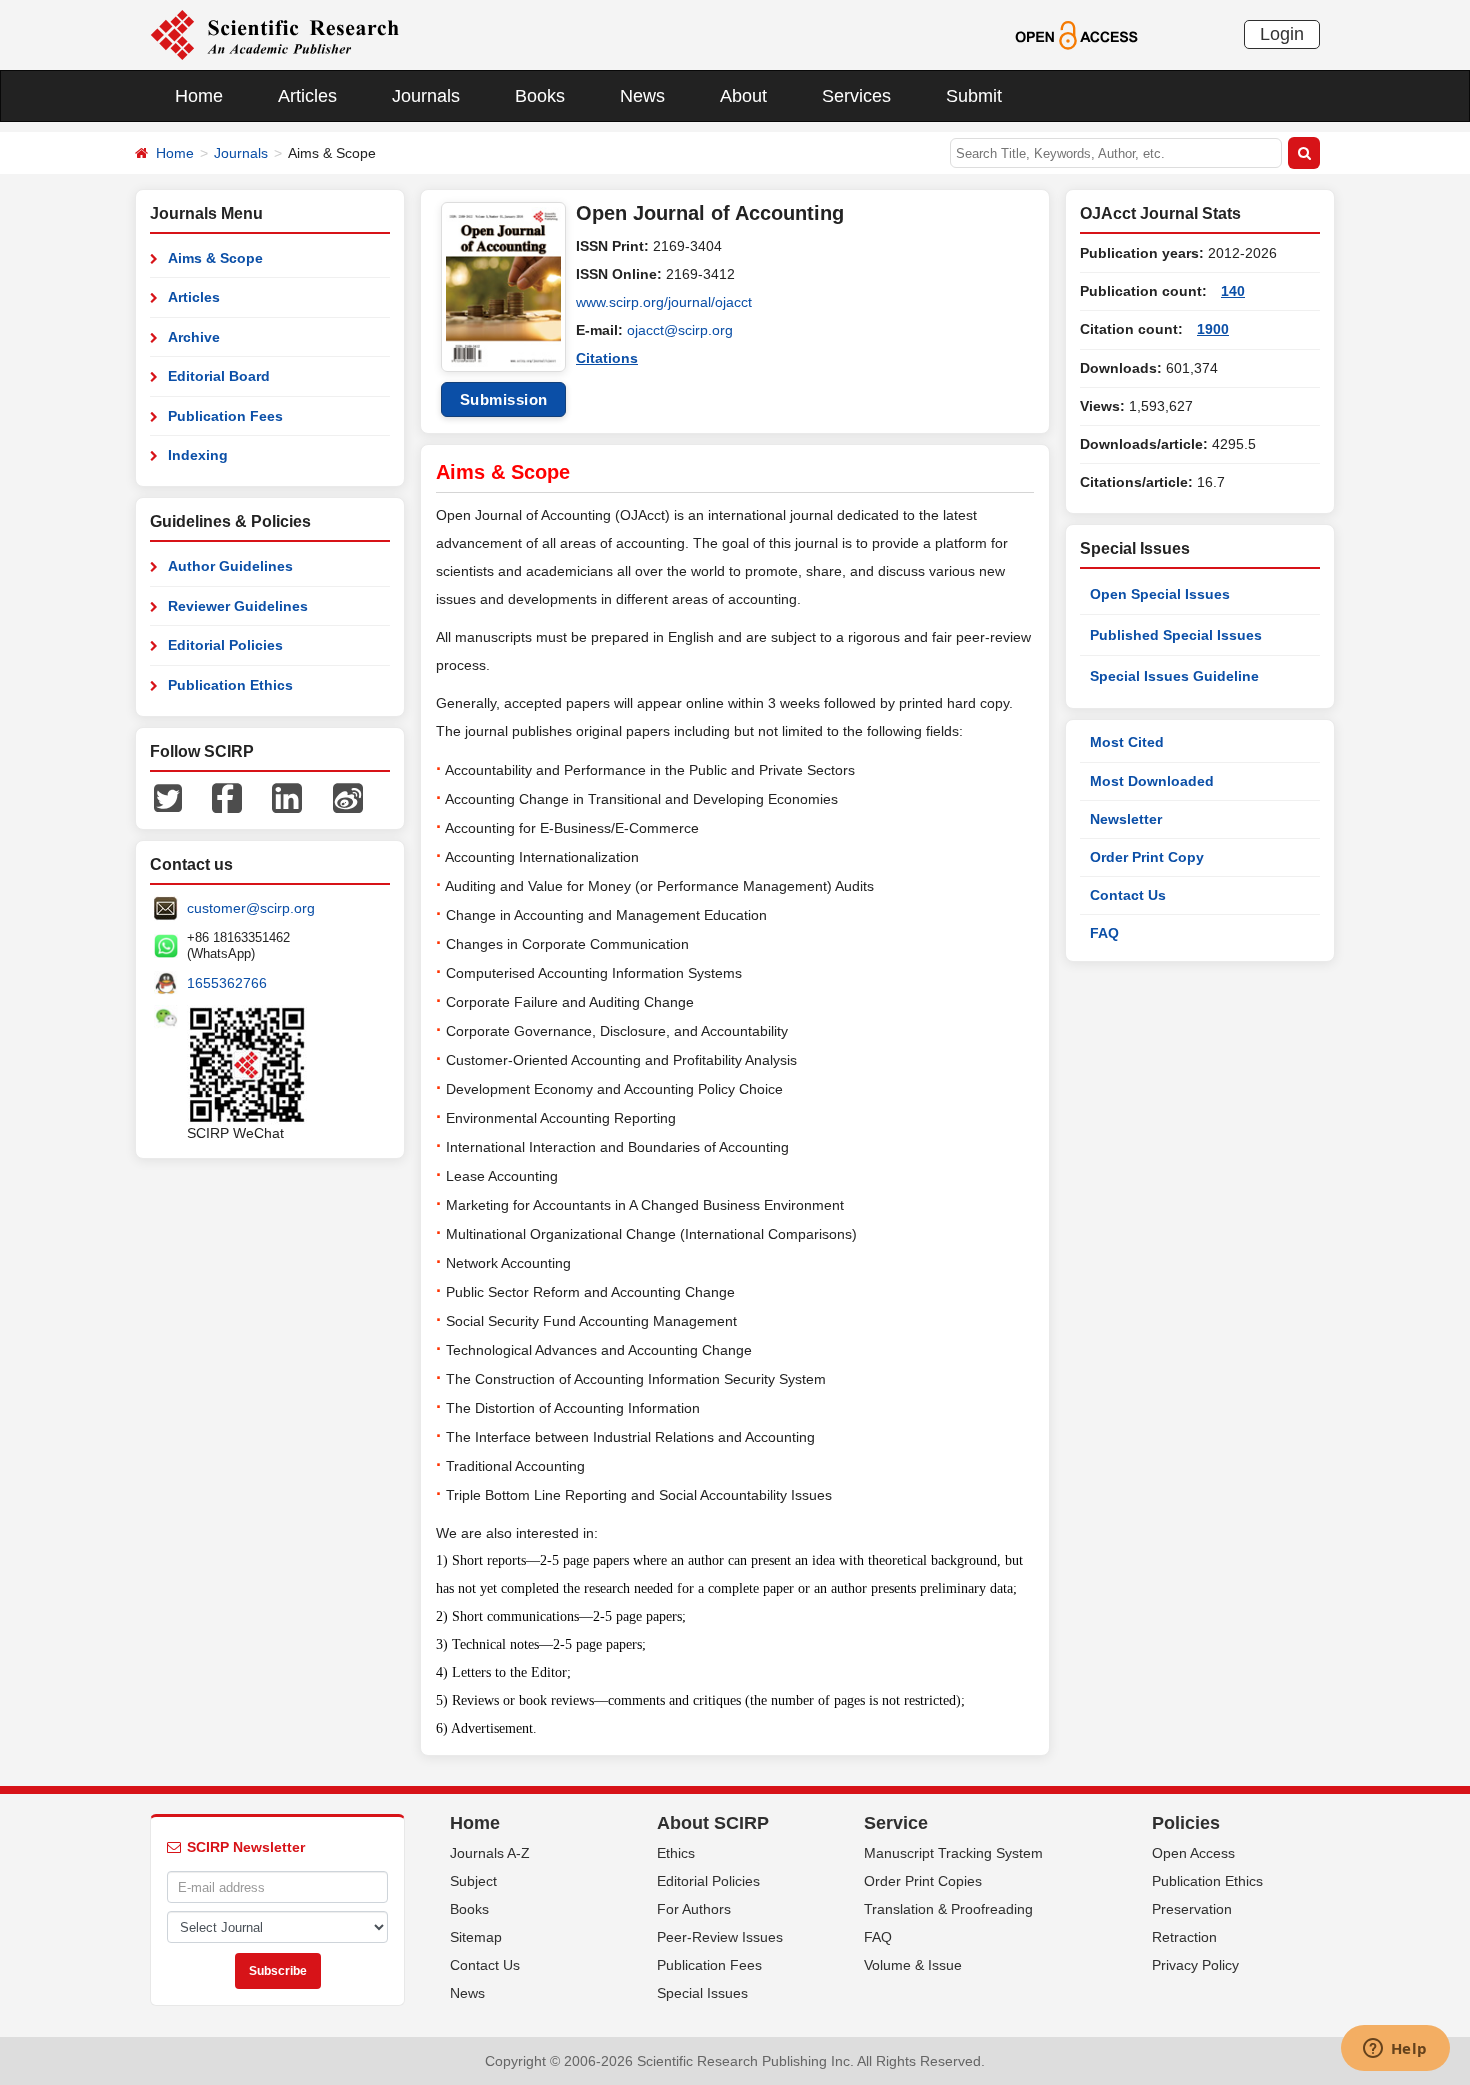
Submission (504, 399)
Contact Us (1128, 895)
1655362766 (227, 983)
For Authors (694, 1909)
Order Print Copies (923, 1881)
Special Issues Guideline (1174, 676)
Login (1282, 34)
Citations (607, 358)
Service (896, 1823)
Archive (194, 337)
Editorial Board (219, 376)
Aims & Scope (215, 258)
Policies (1186, 1823)
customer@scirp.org (251, 908)
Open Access (1193, 1853)
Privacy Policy (1195, 1965)
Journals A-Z (490, 1853)
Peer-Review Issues (720, 1937)
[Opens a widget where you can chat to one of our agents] (1395, 2050)
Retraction (1184, 1937)
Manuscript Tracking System (953, 1853)
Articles (307, 96)
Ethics (676, 1853)
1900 (1213, 329)
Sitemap (476, 1937)
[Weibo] (348, 797)
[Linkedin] (287, 797)
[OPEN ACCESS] (1076, 34)
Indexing (198, 455)
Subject (473, 1881)
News (642, 96)
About (743, 96)
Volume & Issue (913, 1965)
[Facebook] (227, 797)
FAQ (1104, 933)
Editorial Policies (225, 645)
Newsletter (1126, 819)
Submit (974, 96)
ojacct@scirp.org (680, 330)
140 (1233, 291)
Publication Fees (225, 416)
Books (540, 96)
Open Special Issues (1160, 594)
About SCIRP (713, 1823)
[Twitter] (168, 797)
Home (199, 96)
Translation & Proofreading (948, 1909)
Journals (426, 96)
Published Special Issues (1176, 635)
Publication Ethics (230, 685)
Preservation (1192, 1909)
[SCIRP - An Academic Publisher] (274, 34)
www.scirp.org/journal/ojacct (664, 302)
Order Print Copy (1147, 857)
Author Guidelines (230, 566)
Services (856, 96)
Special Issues (702, 1993)
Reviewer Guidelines (238, 606)
